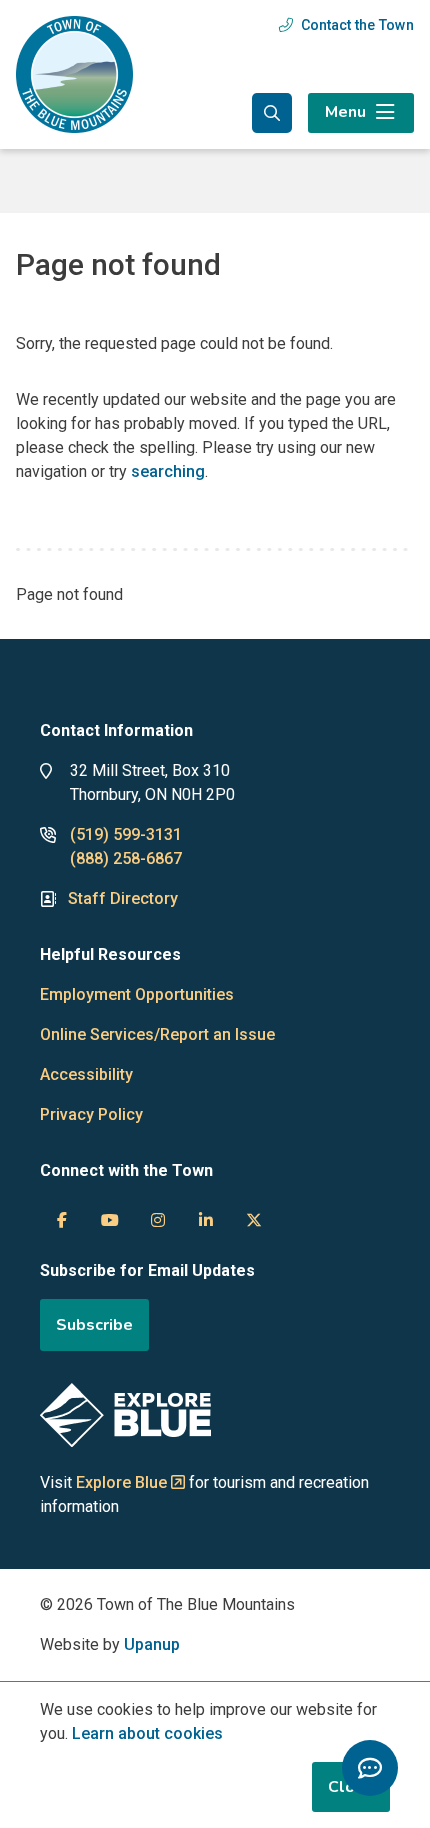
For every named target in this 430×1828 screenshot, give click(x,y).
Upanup (152, 1644)
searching (168, 471)
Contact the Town (357, 25)
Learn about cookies (147, 1733)
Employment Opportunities (137, 994)
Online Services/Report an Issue (157, 1034)
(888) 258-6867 (126, 858)
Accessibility (86, 1074)
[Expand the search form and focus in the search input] (272, 113)
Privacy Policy (91, 1114)
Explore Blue (121, 1482)
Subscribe (94, 1325)
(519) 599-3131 (126, 834)
